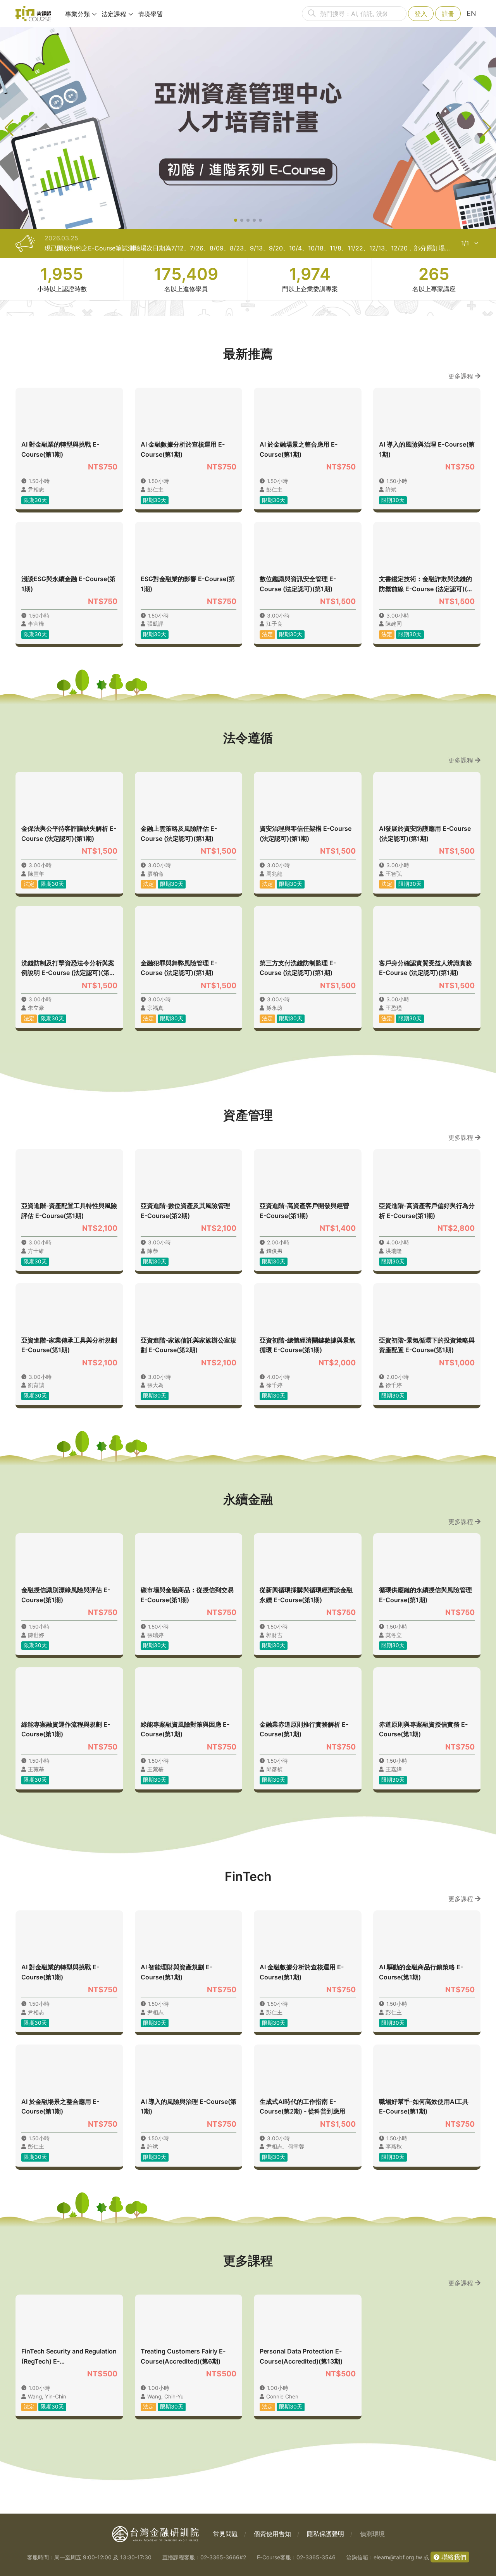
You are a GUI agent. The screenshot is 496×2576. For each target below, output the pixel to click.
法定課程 (114, 14)
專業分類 (77, 14)
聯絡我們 (453, 2557)
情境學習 (150, 14)
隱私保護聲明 (325, 2534)
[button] (236, 220)
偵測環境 (372, 2534)
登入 (421, 14)
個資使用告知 (272, 2534)
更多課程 (462, 376)
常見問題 (226, 2534)
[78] (33, 14)
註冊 (448, 14)
